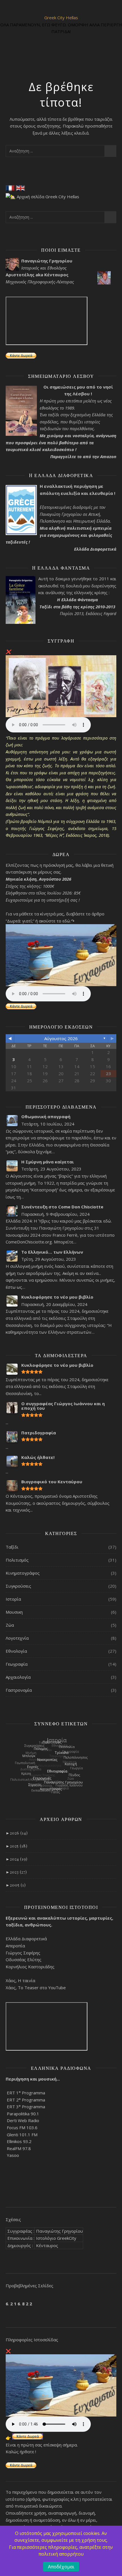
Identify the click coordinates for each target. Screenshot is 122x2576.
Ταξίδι (12, 1547)
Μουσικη (14, 1612)
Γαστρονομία (19, 1690)
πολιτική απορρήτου (61, 2554)
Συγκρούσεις (18, 1586)
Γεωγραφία (17, 1664)
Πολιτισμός (17, 1560)
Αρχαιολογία (18, 1677)
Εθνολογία (16, 1651)
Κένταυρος (47, 2245)
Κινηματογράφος (23, 1573)
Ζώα (10, 1625)
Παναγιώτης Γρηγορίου (59, 2231)
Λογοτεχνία (17, 1638)
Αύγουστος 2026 (61, 1038)
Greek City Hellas (61, 18)
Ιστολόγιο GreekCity (56, 2238)
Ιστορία (13, 1599)
